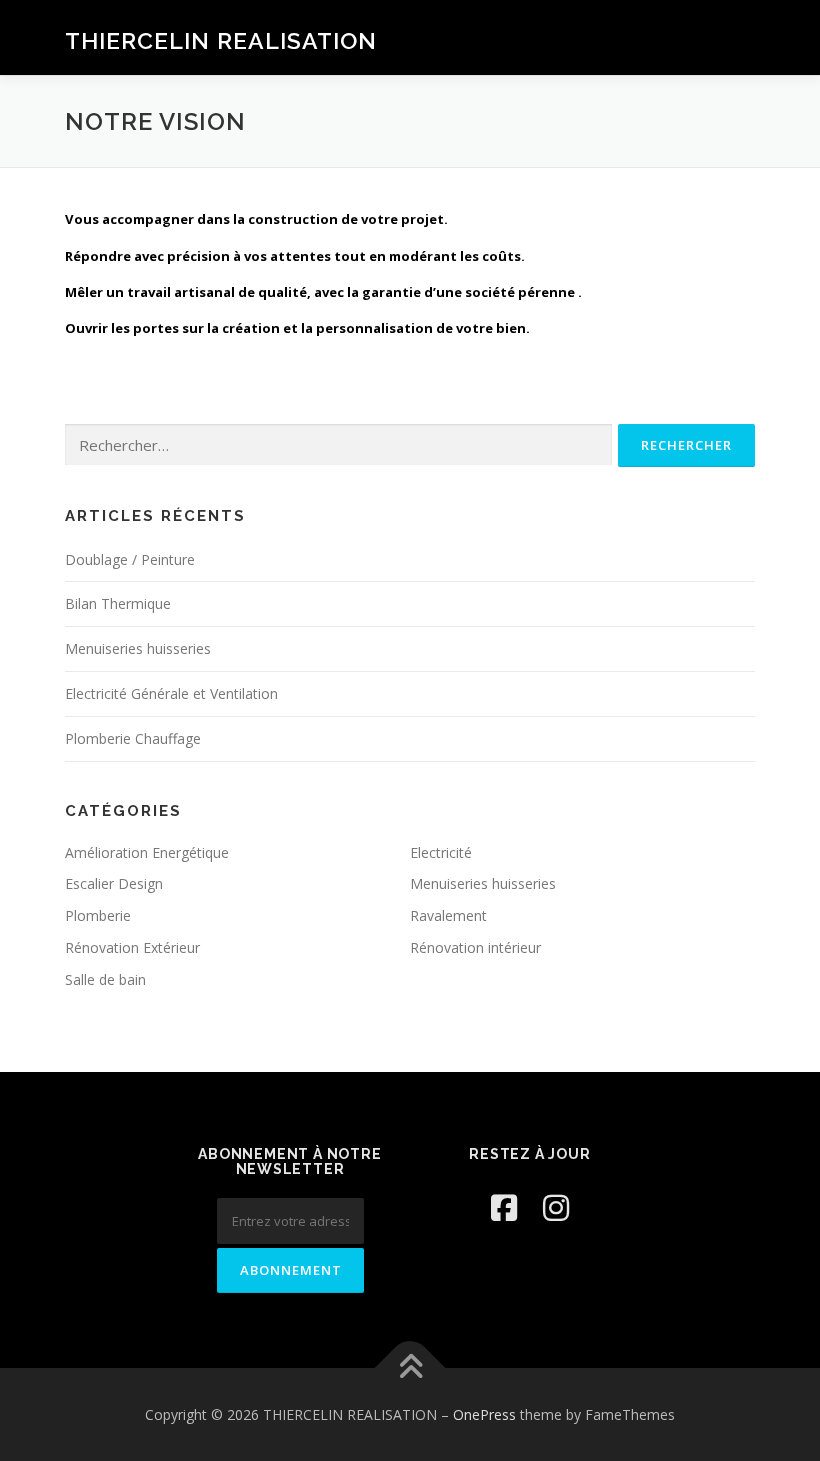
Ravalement (448, 915)
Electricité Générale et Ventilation (171, 693)
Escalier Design (114, 883)
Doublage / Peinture (130, 559)
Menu (737, 37)
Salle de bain (105, 979)
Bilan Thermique (118, 603)
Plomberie (98, 915)
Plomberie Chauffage (133, 738)
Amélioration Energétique (147, 852)
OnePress (484, 1414)
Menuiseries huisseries (138, 648)
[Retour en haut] (410, 1367)
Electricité (441, 852)
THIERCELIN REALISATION (221, 39)
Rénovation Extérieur (132, 947)
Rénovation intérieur (475, 947)
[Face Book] (504, 1207)
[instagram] (556, 1207)
